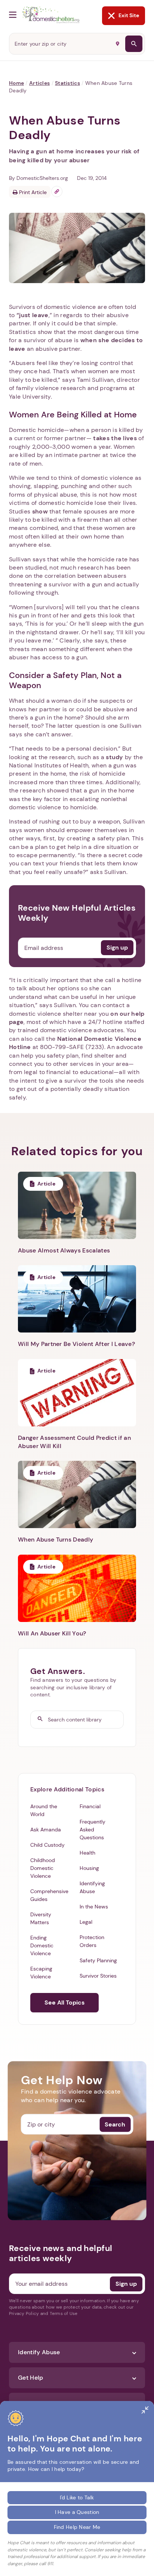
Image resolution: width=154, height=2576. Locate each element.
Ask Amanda (46, 1830)
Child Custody (47, 1845)
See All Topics (64, 2002)
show (40, 511)
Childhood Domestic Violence (43, 1868)
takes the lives (114, 438)
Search (115, 2124)
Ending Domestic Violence (42, 1945)
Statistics (67, 83)
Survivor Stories (98, 1976)
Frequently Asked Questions (93, 1830)
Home (16, 83)
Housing (89, 1868)
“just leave (33, 315)
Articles (39, 83)
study (115, 757)
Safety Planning (98, 1960)
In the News (94, 1907)
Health (87, 1853)
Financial (90, 1806)
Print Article (32, 192)
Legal (86, 1922)
